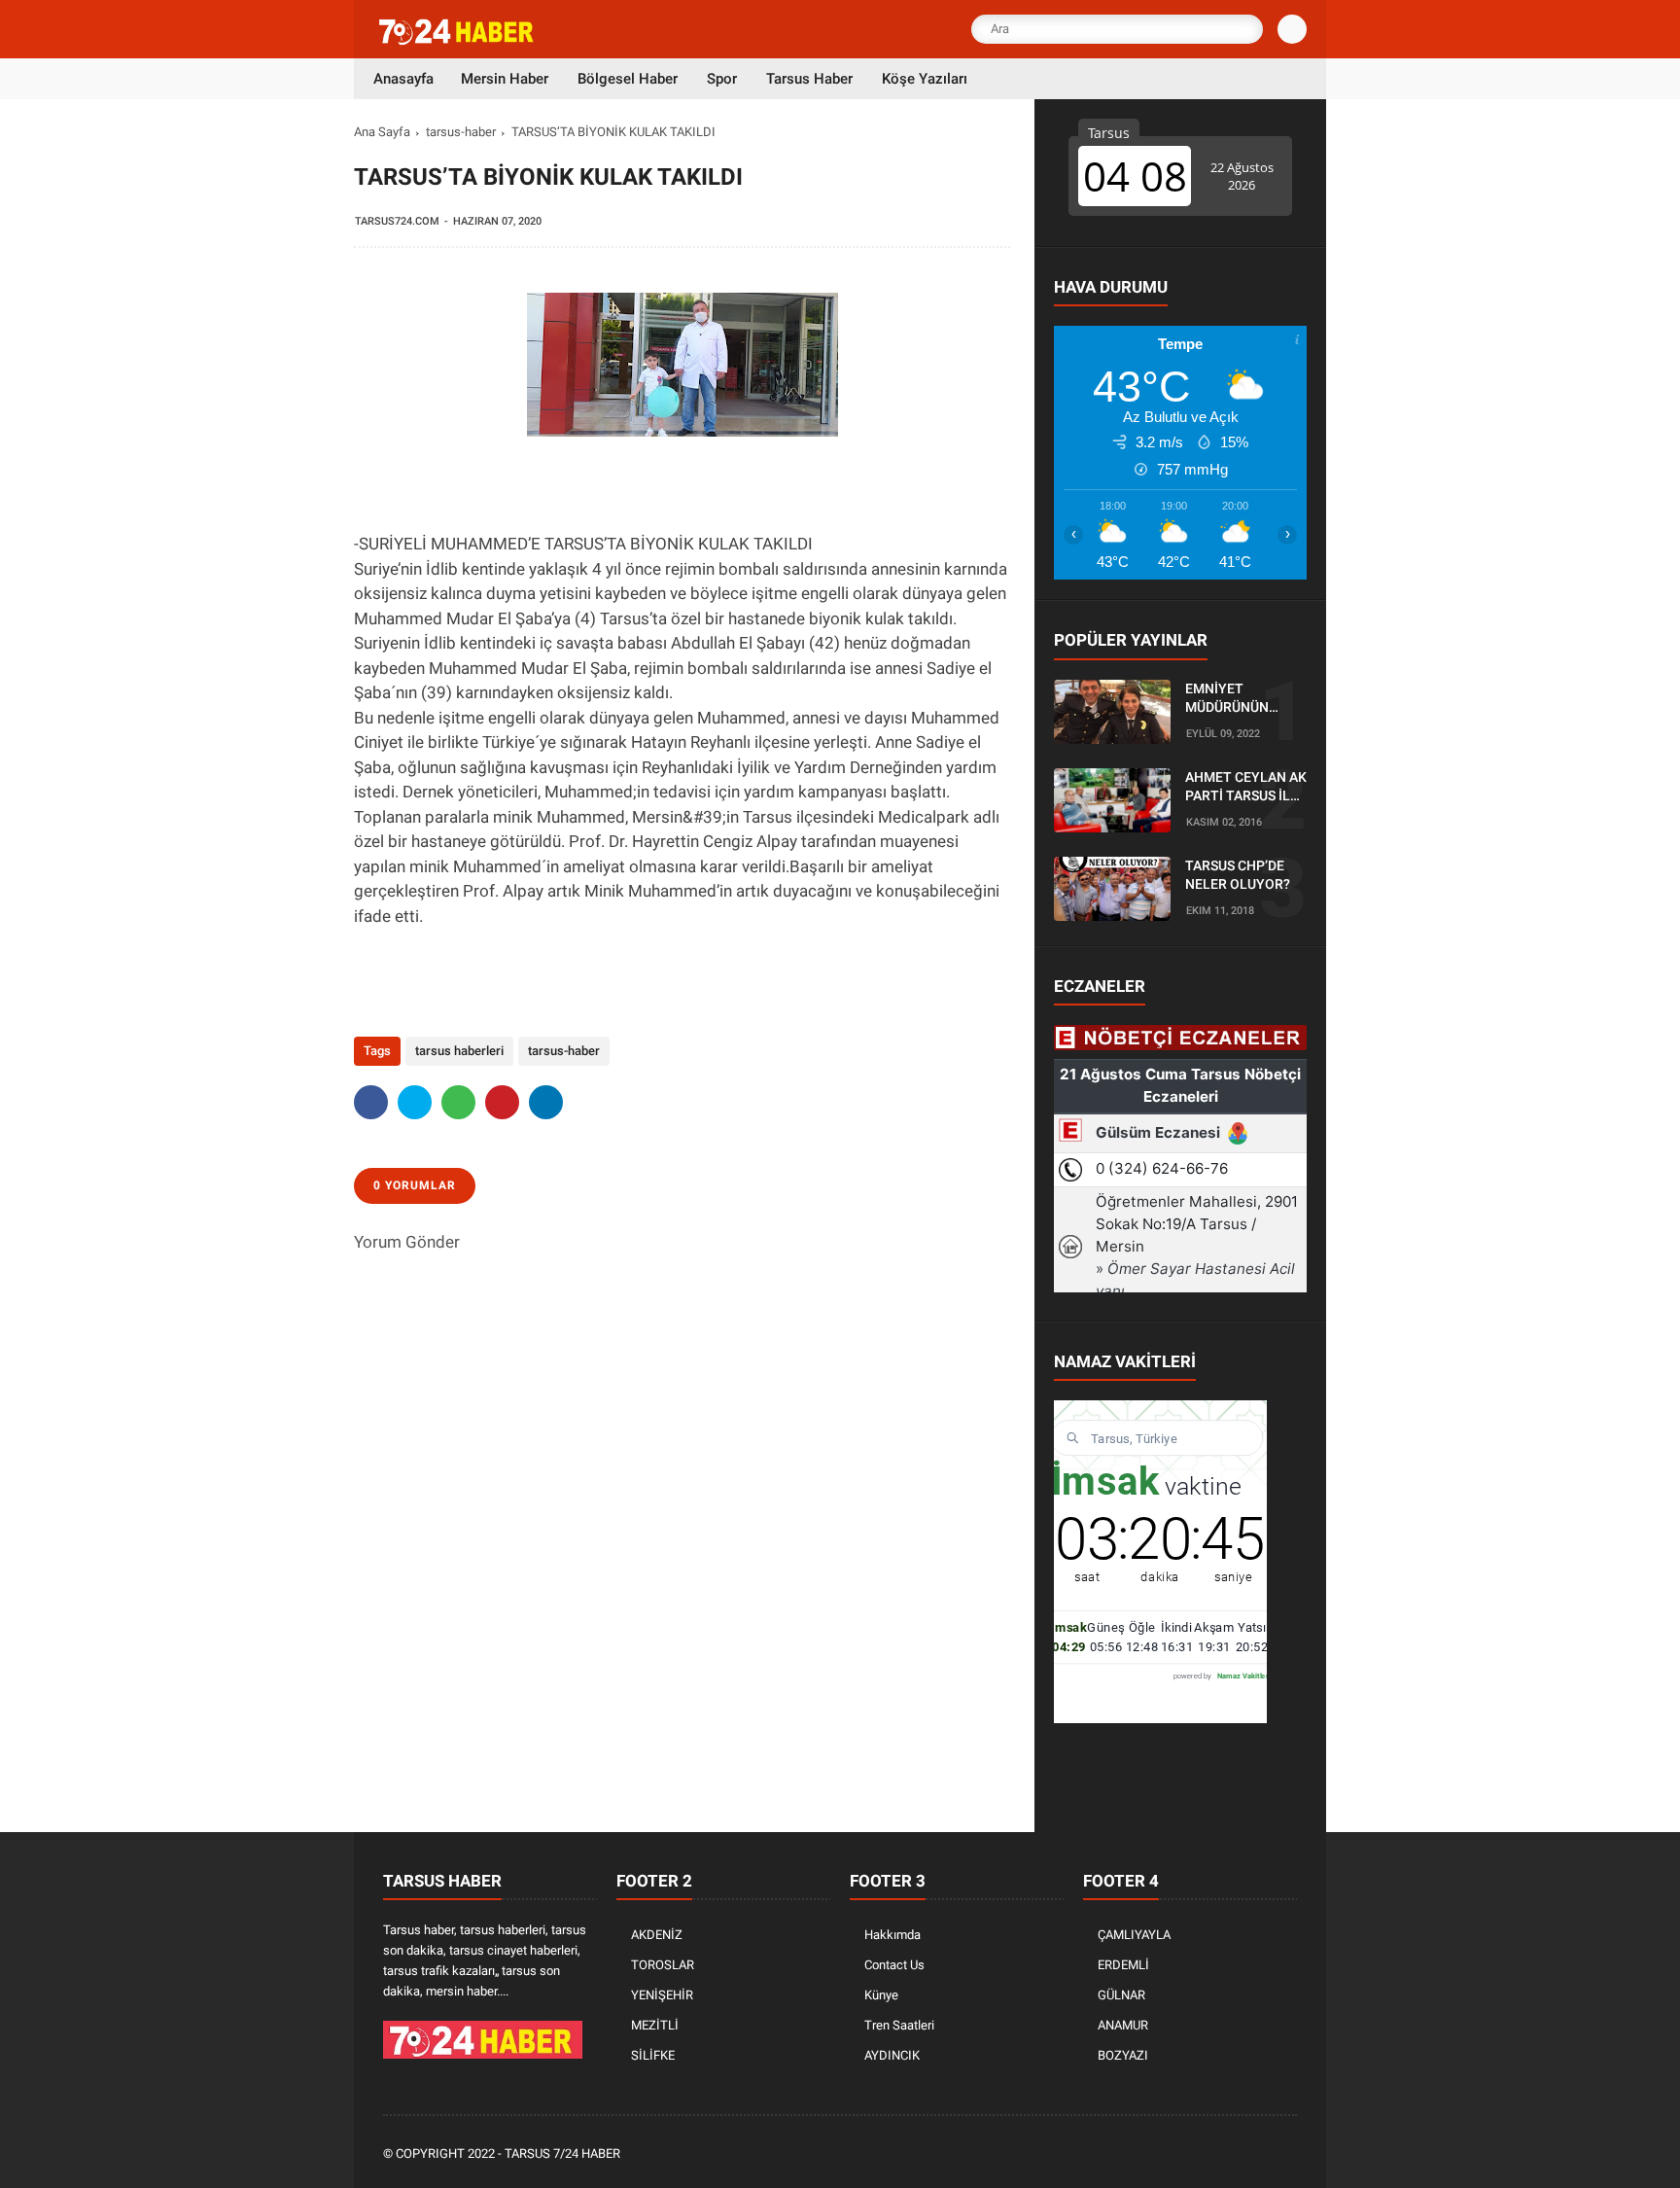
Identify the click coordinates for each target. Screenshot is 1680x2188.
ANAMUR (1123, 2025)
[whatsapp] (458, 1102)
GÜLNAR (1121, 1995)
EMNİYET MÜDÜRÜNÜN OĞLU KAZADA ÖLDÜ (1230, 699)
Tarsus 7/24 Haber (562, 2153)
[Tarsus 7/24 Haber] (458, 41)
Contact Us (894, 1965)
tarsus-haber (461, 132)
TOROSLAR (663, 1965)
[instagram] (1234, 2154)
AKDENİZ (657, 1935)
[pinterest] (502, 1102)
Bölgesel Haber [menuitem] (628, 79)
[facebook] (371, 1102)
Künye (881, 1995)
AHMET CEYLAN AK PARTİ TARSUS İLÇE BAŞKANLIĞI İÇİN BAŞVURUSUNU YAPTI (1246, 788)
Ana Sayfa (382, 132)
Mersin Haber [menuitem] (505, 79)
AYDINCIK (892, 2055)
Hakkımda (892, 1935)
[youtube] (1260, 2154)
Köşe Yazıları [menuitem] (925, 79)
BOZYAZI (1123, 2055)
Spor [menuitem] (722, 79)
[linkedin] (546, 1102)
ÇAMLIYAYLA (1134, 1935)
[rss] (1286, 2154)
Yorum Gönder (407, 1242)
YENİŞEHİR (662, 1995)
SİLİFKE (653, 2055)
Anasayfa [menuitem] (403, 79)
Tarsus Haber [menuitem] (809, 79)
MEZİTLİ (655, 2025)
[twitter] (415, 1102)
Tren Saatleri (899, 2025)
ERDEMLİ (1123, 1965)
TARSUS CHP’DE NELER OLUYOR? (1238, 875)
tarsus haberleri (459, 1051)
